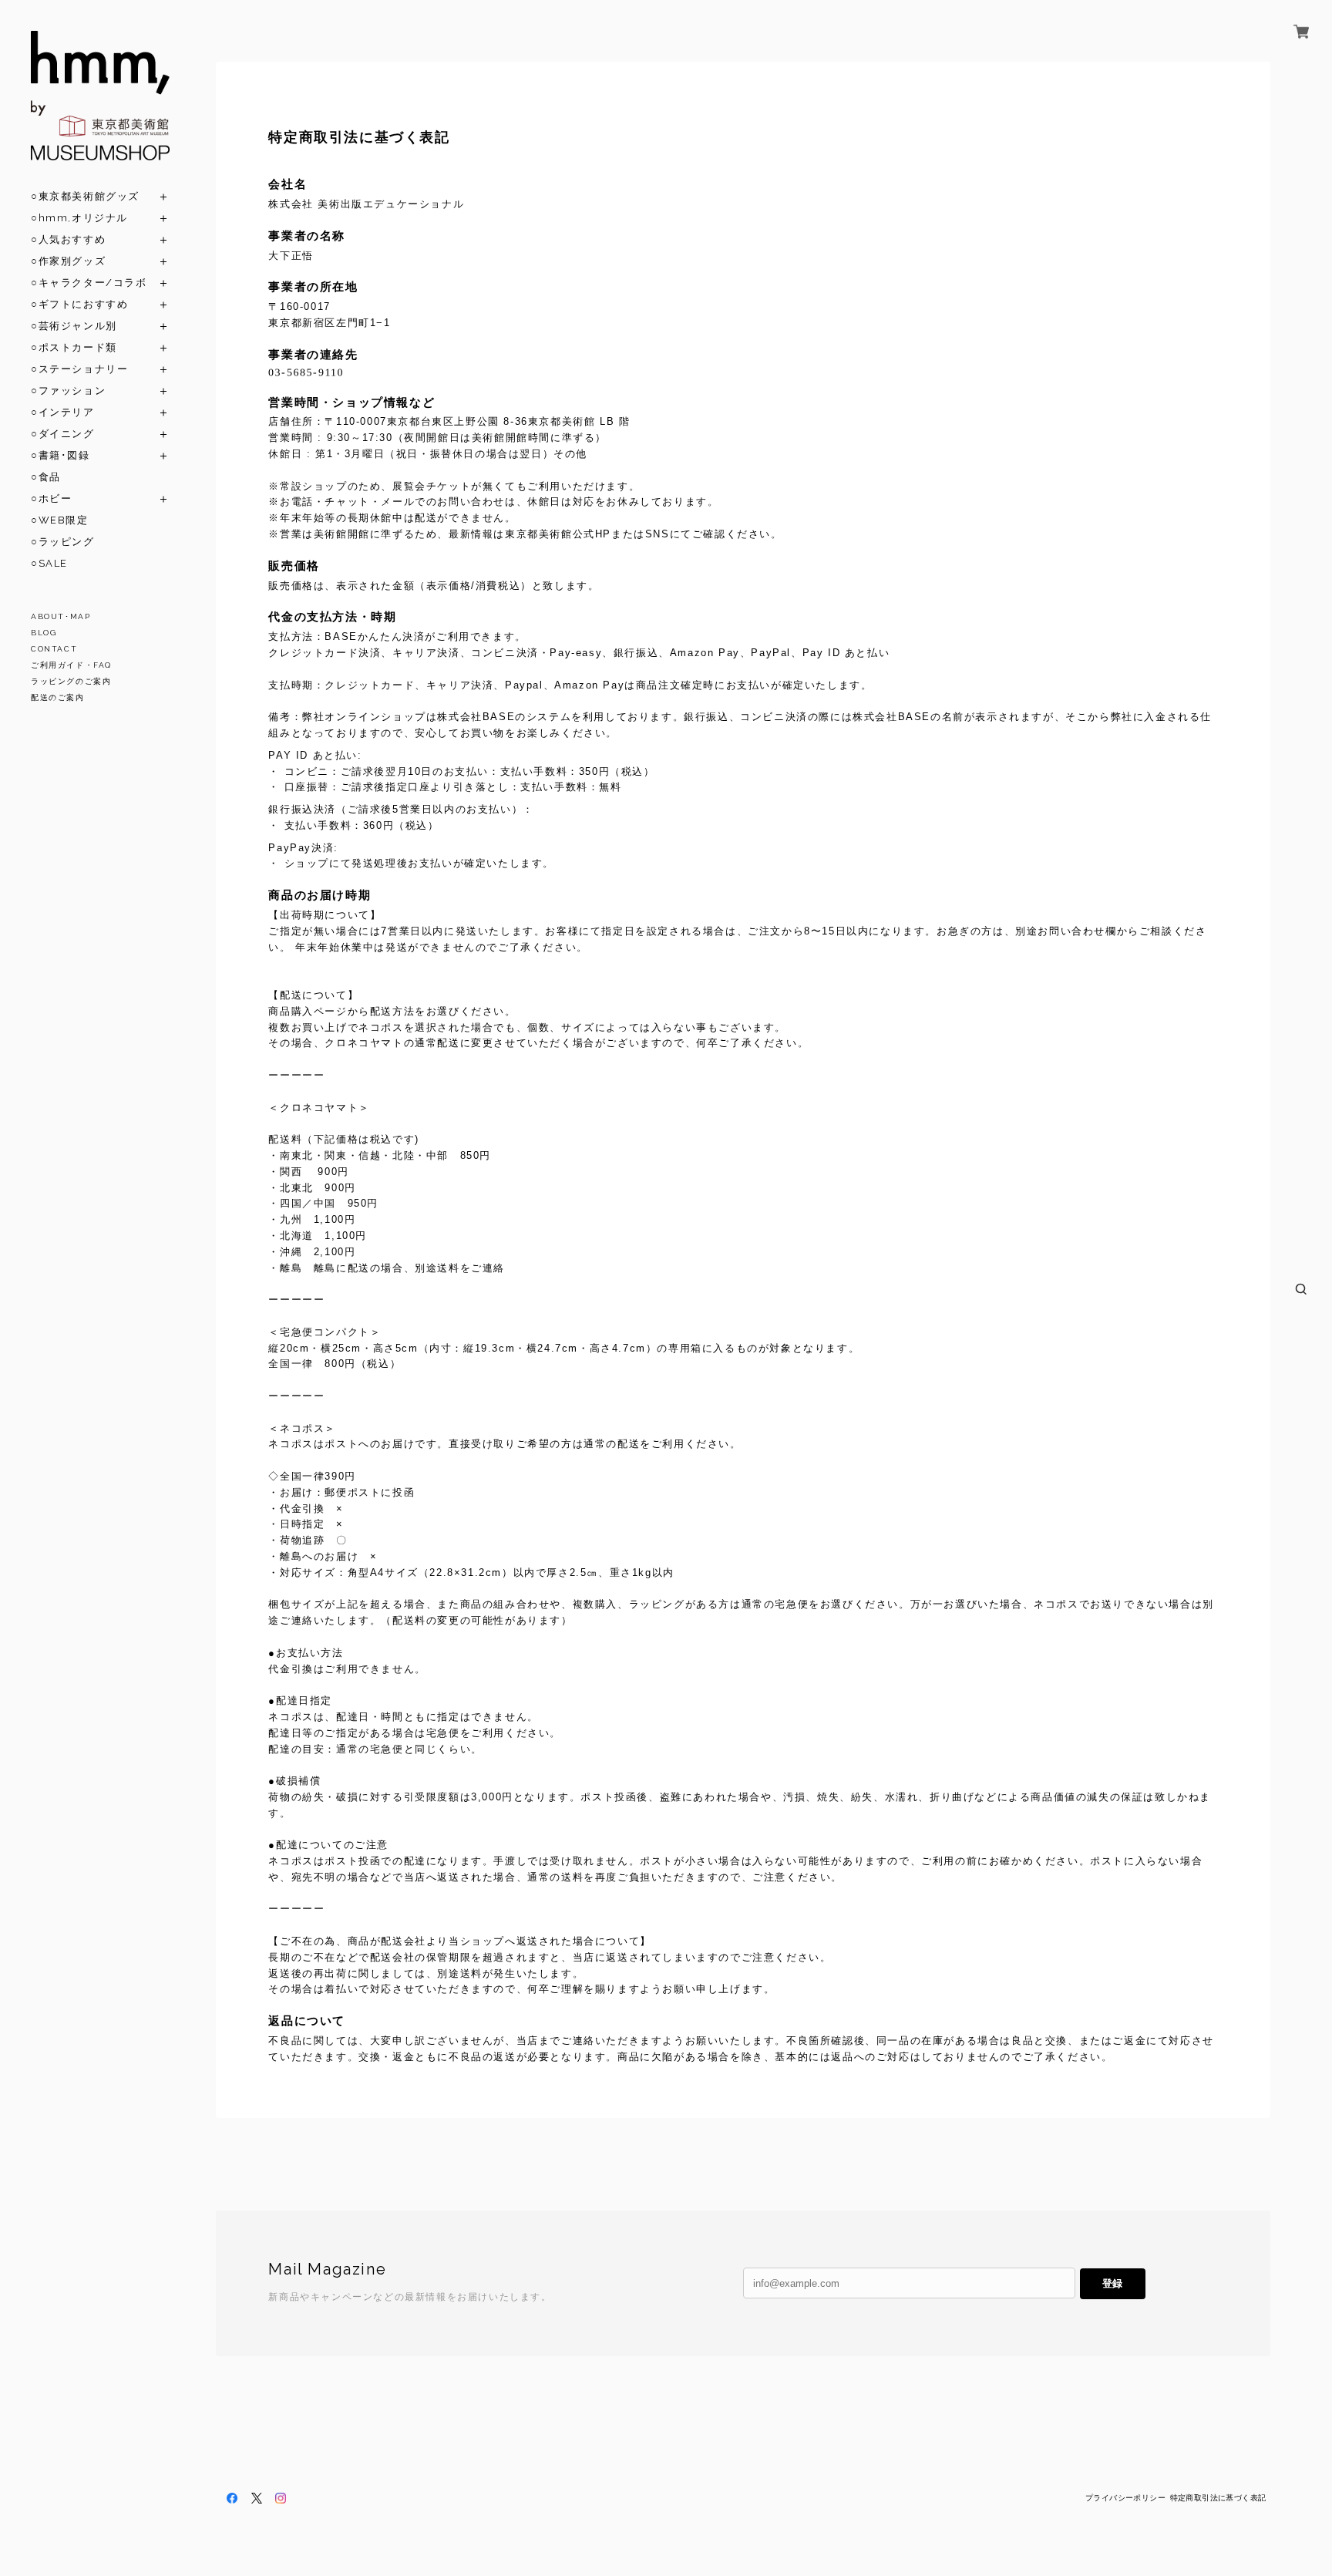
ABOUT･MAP (61, 616)
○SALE (49, 563)
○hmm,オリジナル (79, 218)
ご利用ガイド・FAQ (71, 665)
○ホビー (51, 498)
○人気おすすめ (68, 239)
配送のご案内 (58, 697)
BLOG (44, 633)
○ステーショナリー (79, 369)
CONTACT (54, 649)
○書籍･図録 (61, 455)
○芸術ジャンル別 (74, 326)
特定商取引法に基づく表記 (1218, 2498)
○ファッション (68, 391)
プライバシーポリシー (1125, 2498)
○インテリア (63, 412)
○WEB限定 (60, 520)
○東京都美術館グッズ (85, 196)
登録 (1112, 2283)
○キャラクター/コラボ (89, 283)
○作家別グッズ (68, 261)
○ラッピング (63, 542)
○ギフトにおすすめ (79, 304)
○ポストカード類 (74, 347)
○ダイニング (63, 434)
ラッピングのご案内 (71, 681)
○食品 (46, 477)
